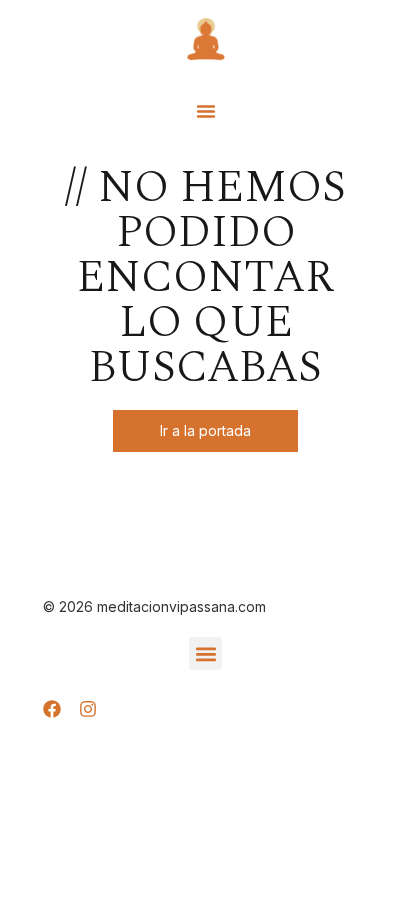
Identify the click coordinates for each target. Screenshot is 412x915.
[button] (206, 111)
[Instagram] (88, 709)
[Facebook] (52, 709)
